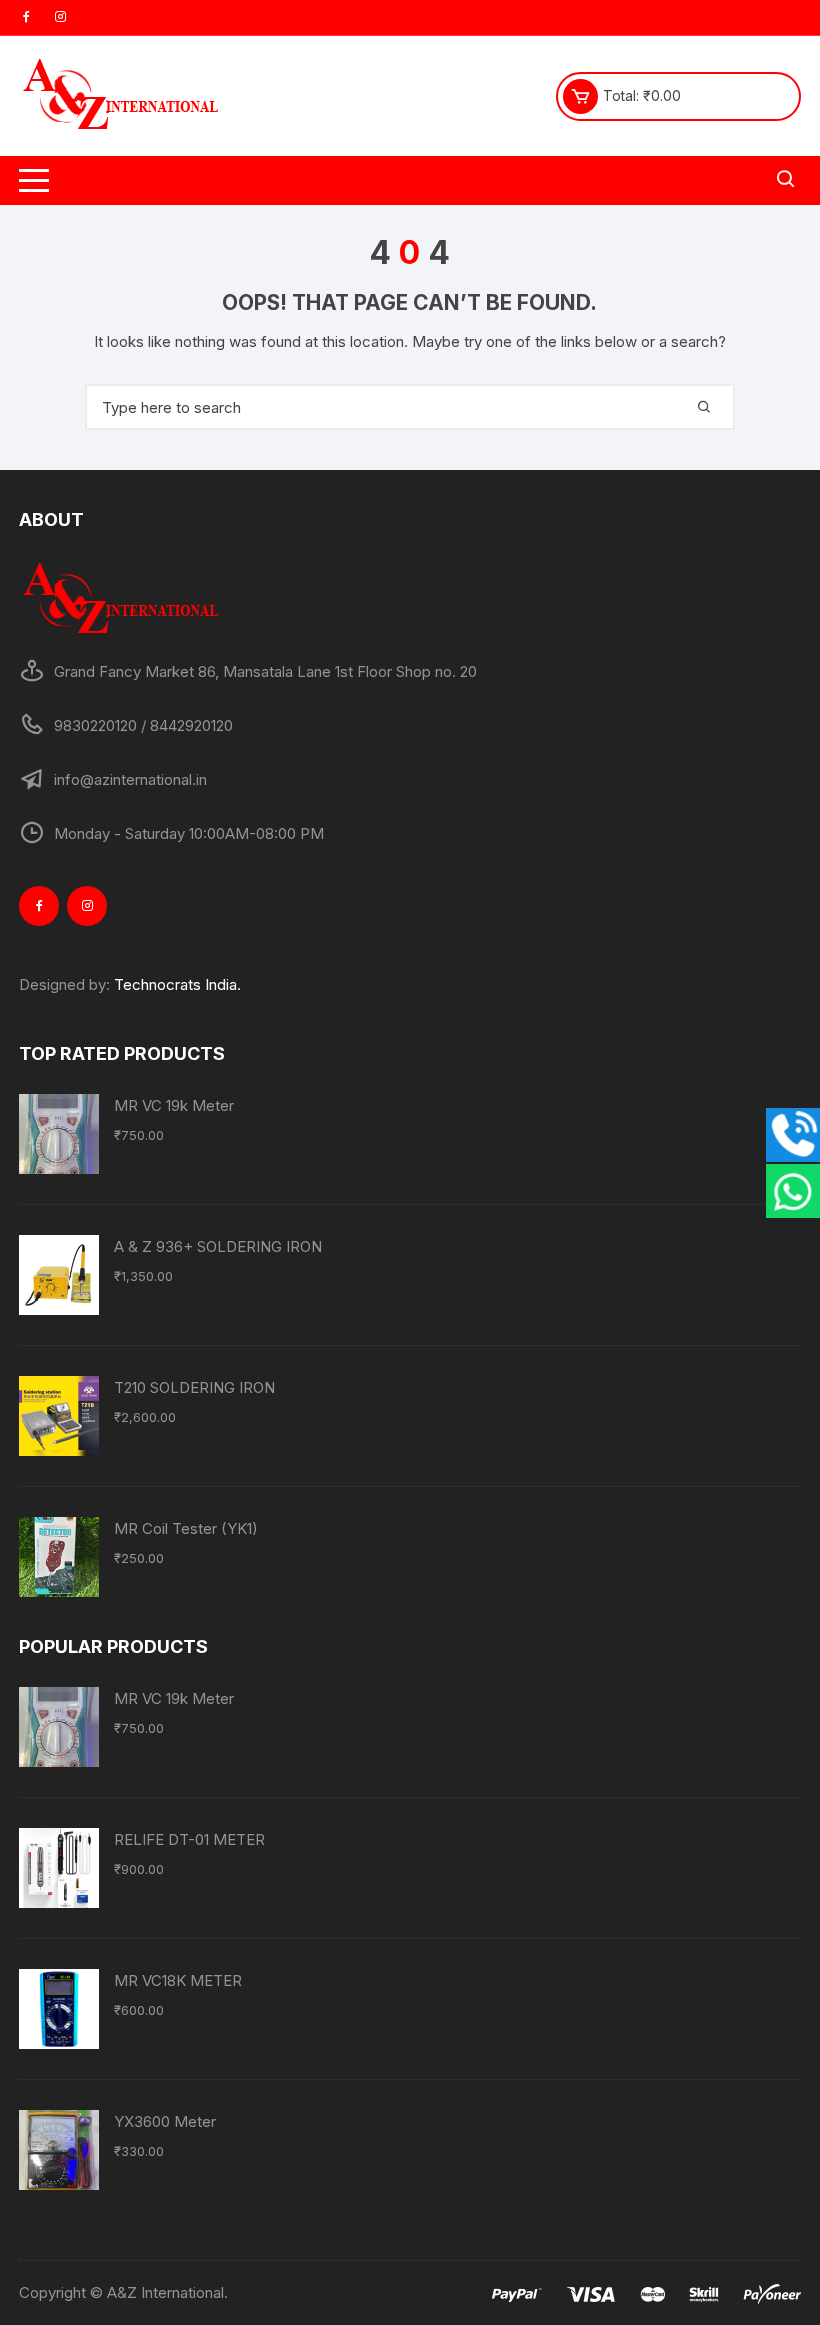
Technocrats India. (177, 984)
